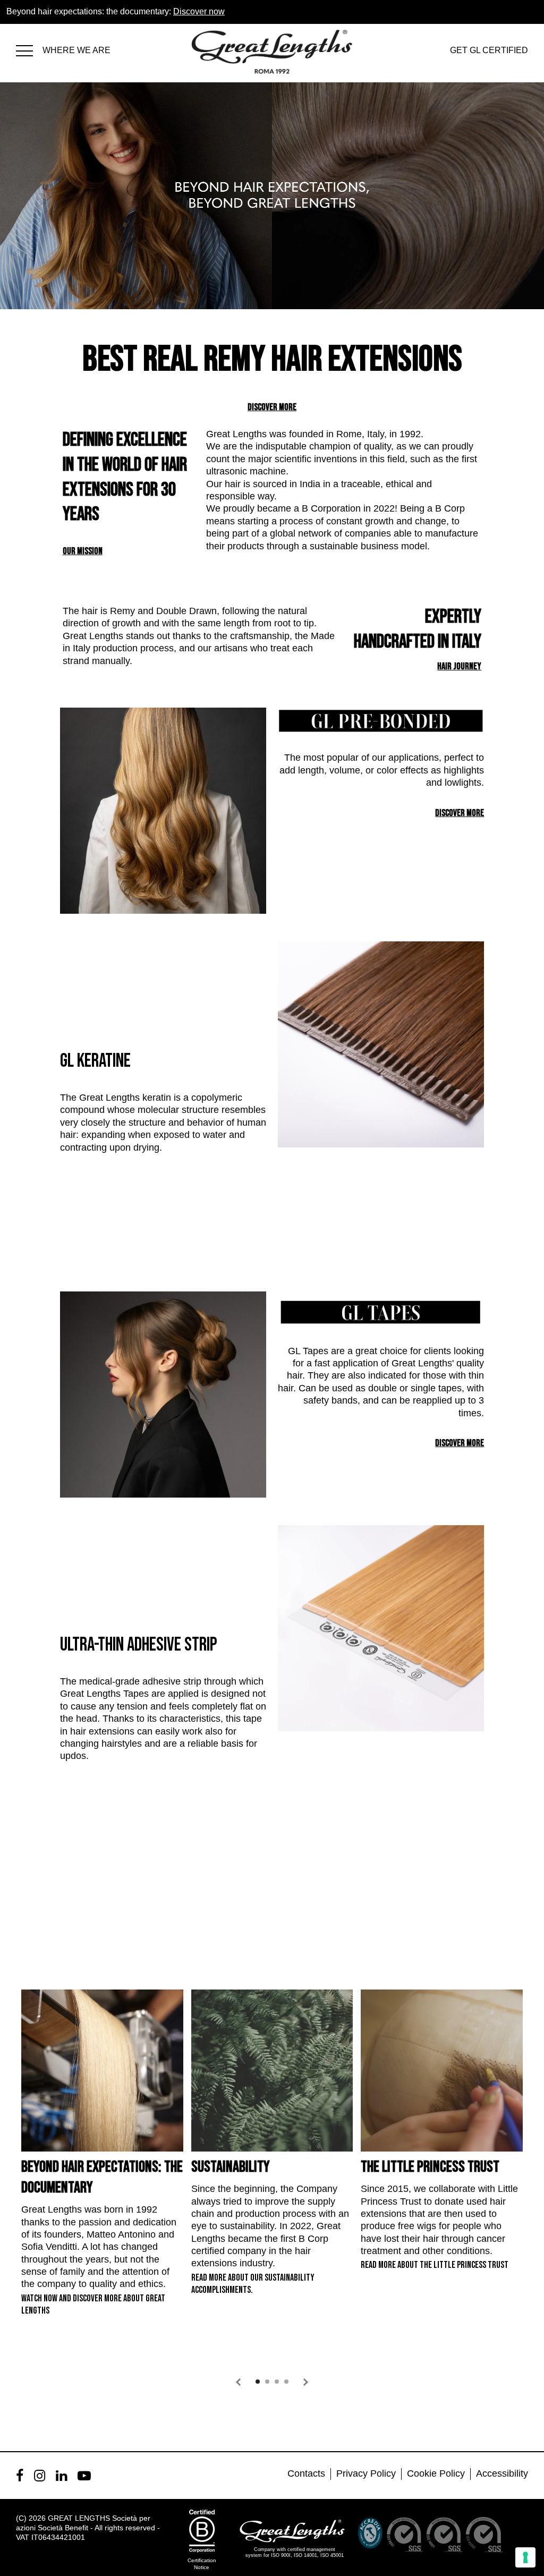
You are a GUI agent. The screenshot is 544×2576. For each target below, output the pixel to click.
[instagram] (40, 2476)
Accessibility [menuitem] (502, 2473)
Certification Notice (202, 2564)
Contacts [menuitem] (306, 2473)
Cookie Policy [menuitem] (436, 2473)
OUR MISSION (83, 551)
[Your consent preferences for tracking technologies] (525, 2557)
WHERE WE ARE (76, 50)
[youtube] (84, 2476)
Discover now (199, 11)
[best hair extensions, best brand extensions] (29, 49)
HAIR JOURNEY (459, 666)
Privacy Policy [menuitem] (366, 2473)
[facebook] (20, 2476)
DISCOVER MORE (272, 407)
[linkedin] (61, 2476)
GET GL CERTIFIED (489, 50)
